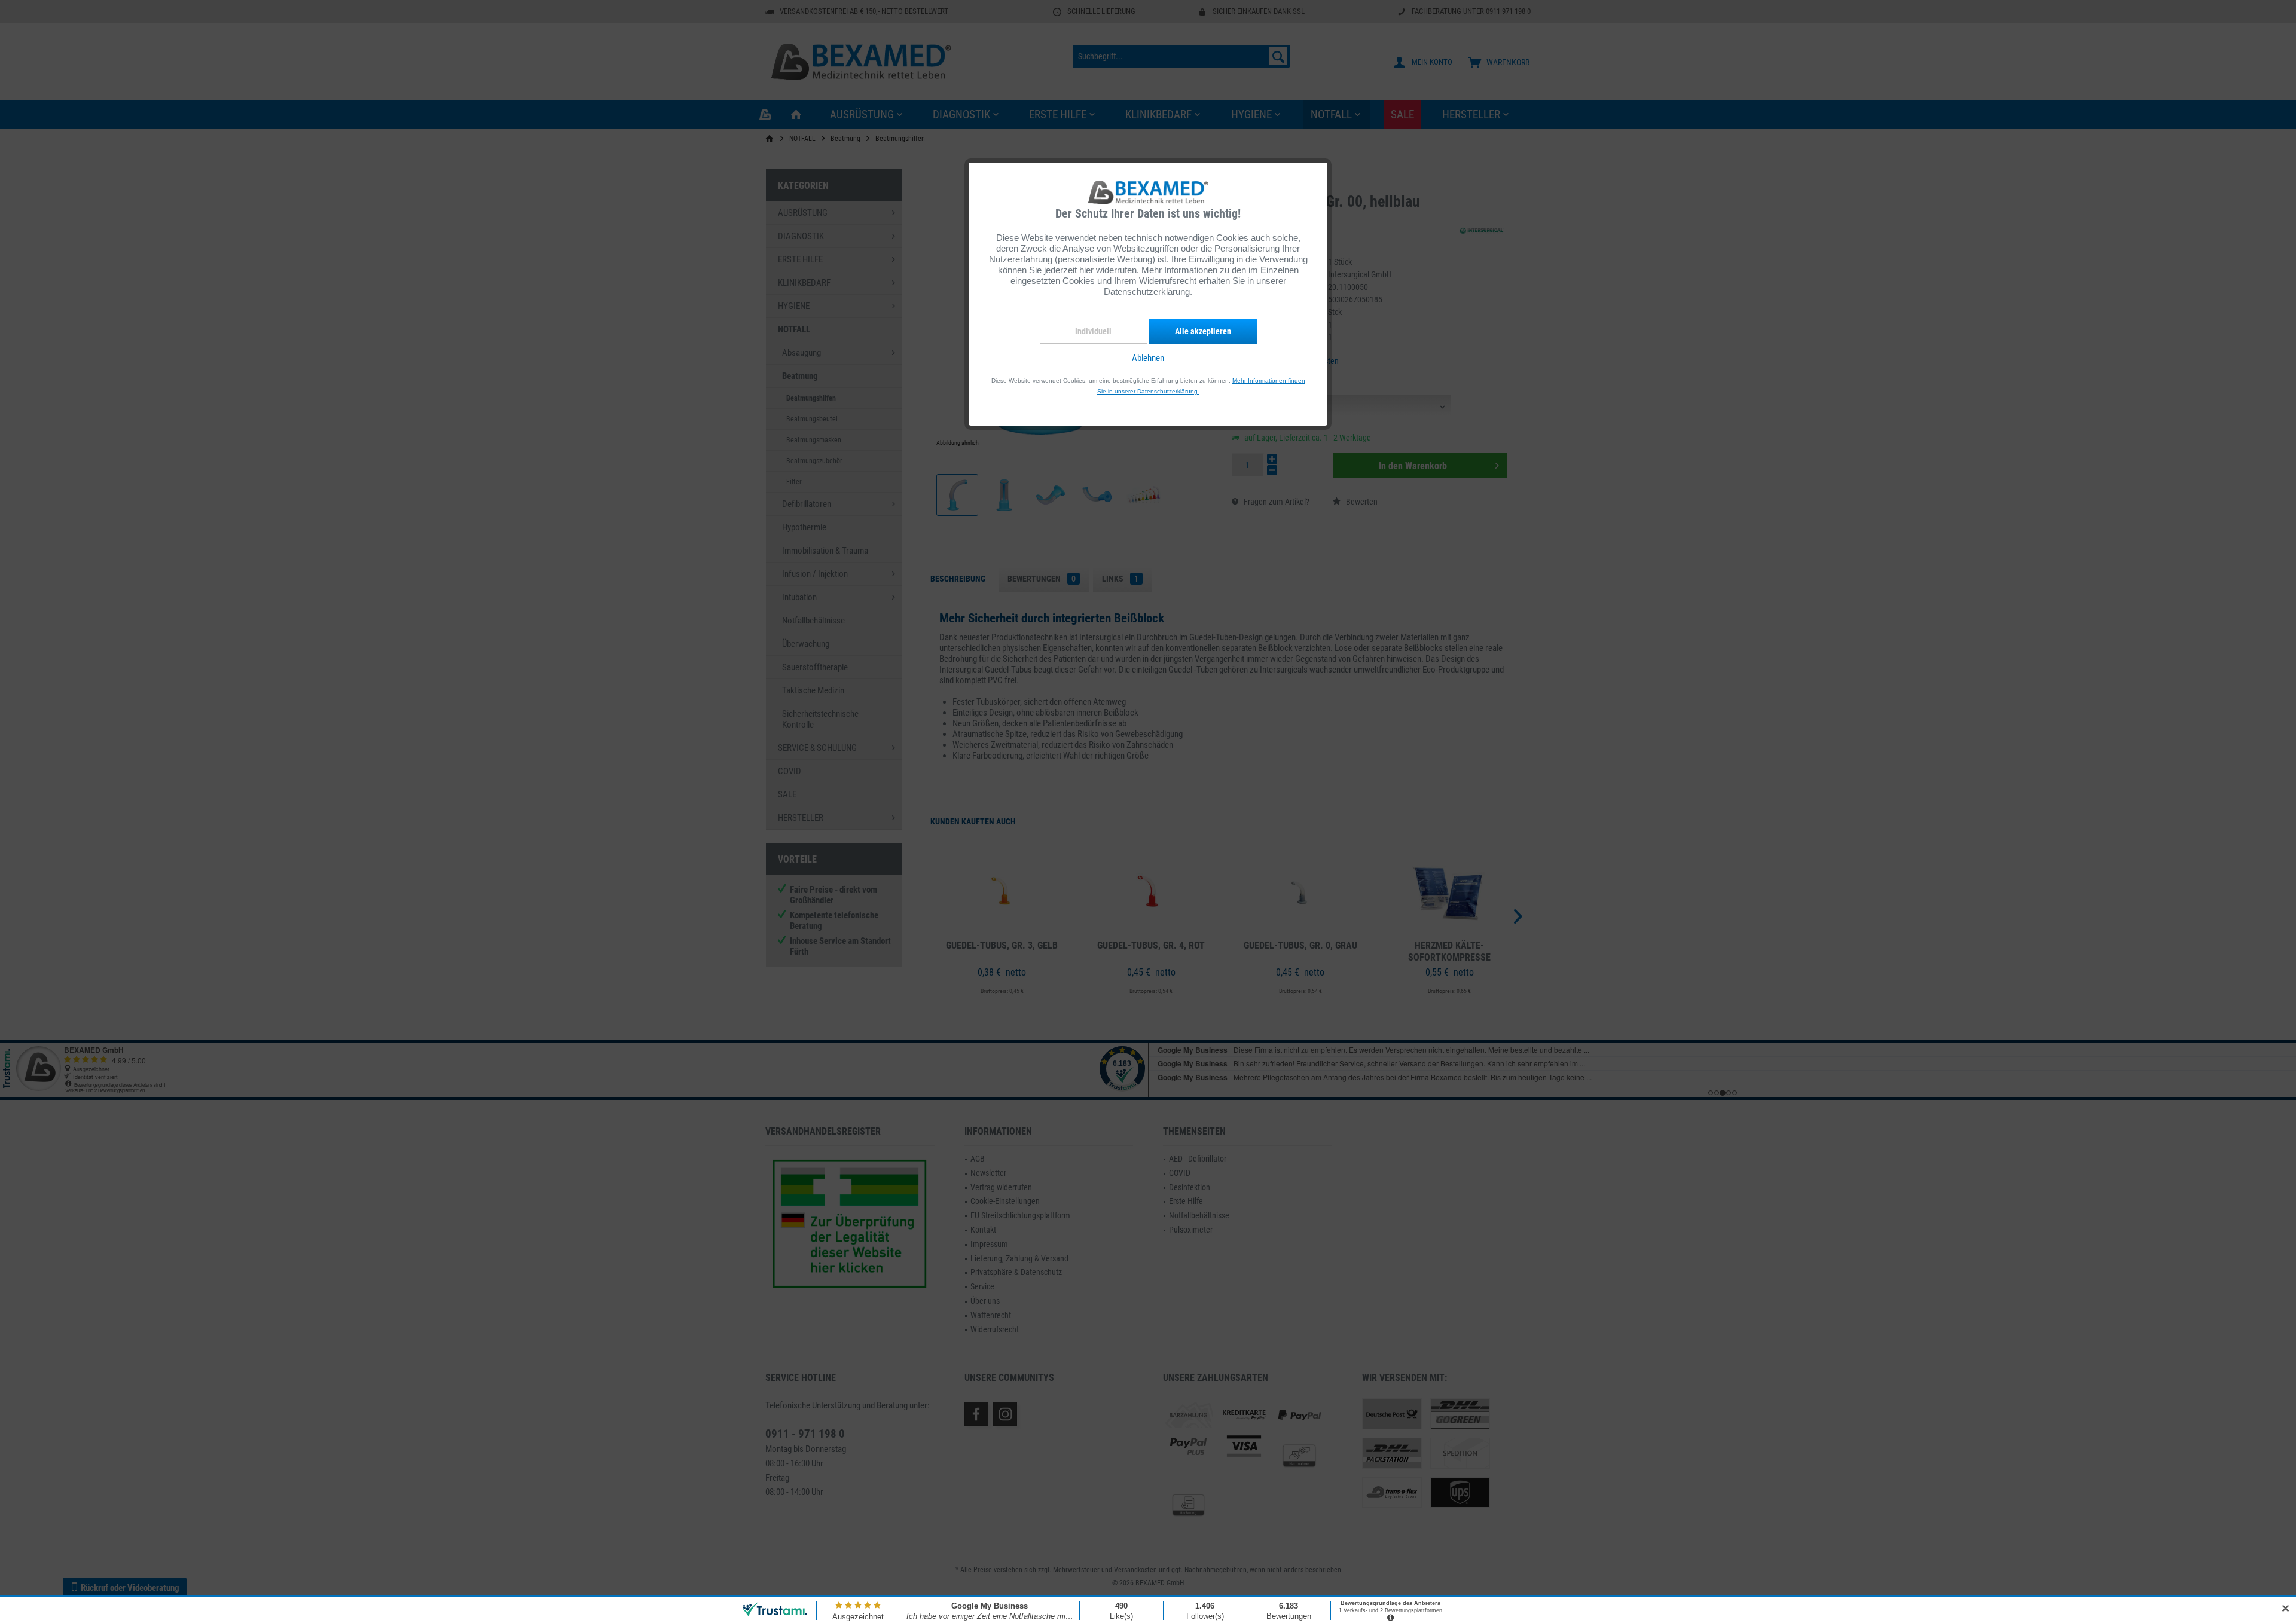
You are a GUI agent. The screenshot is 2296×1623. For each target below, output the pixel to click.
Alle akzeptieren (1203, 331)
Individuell (1093, 331)
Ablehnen (1148, 358)
